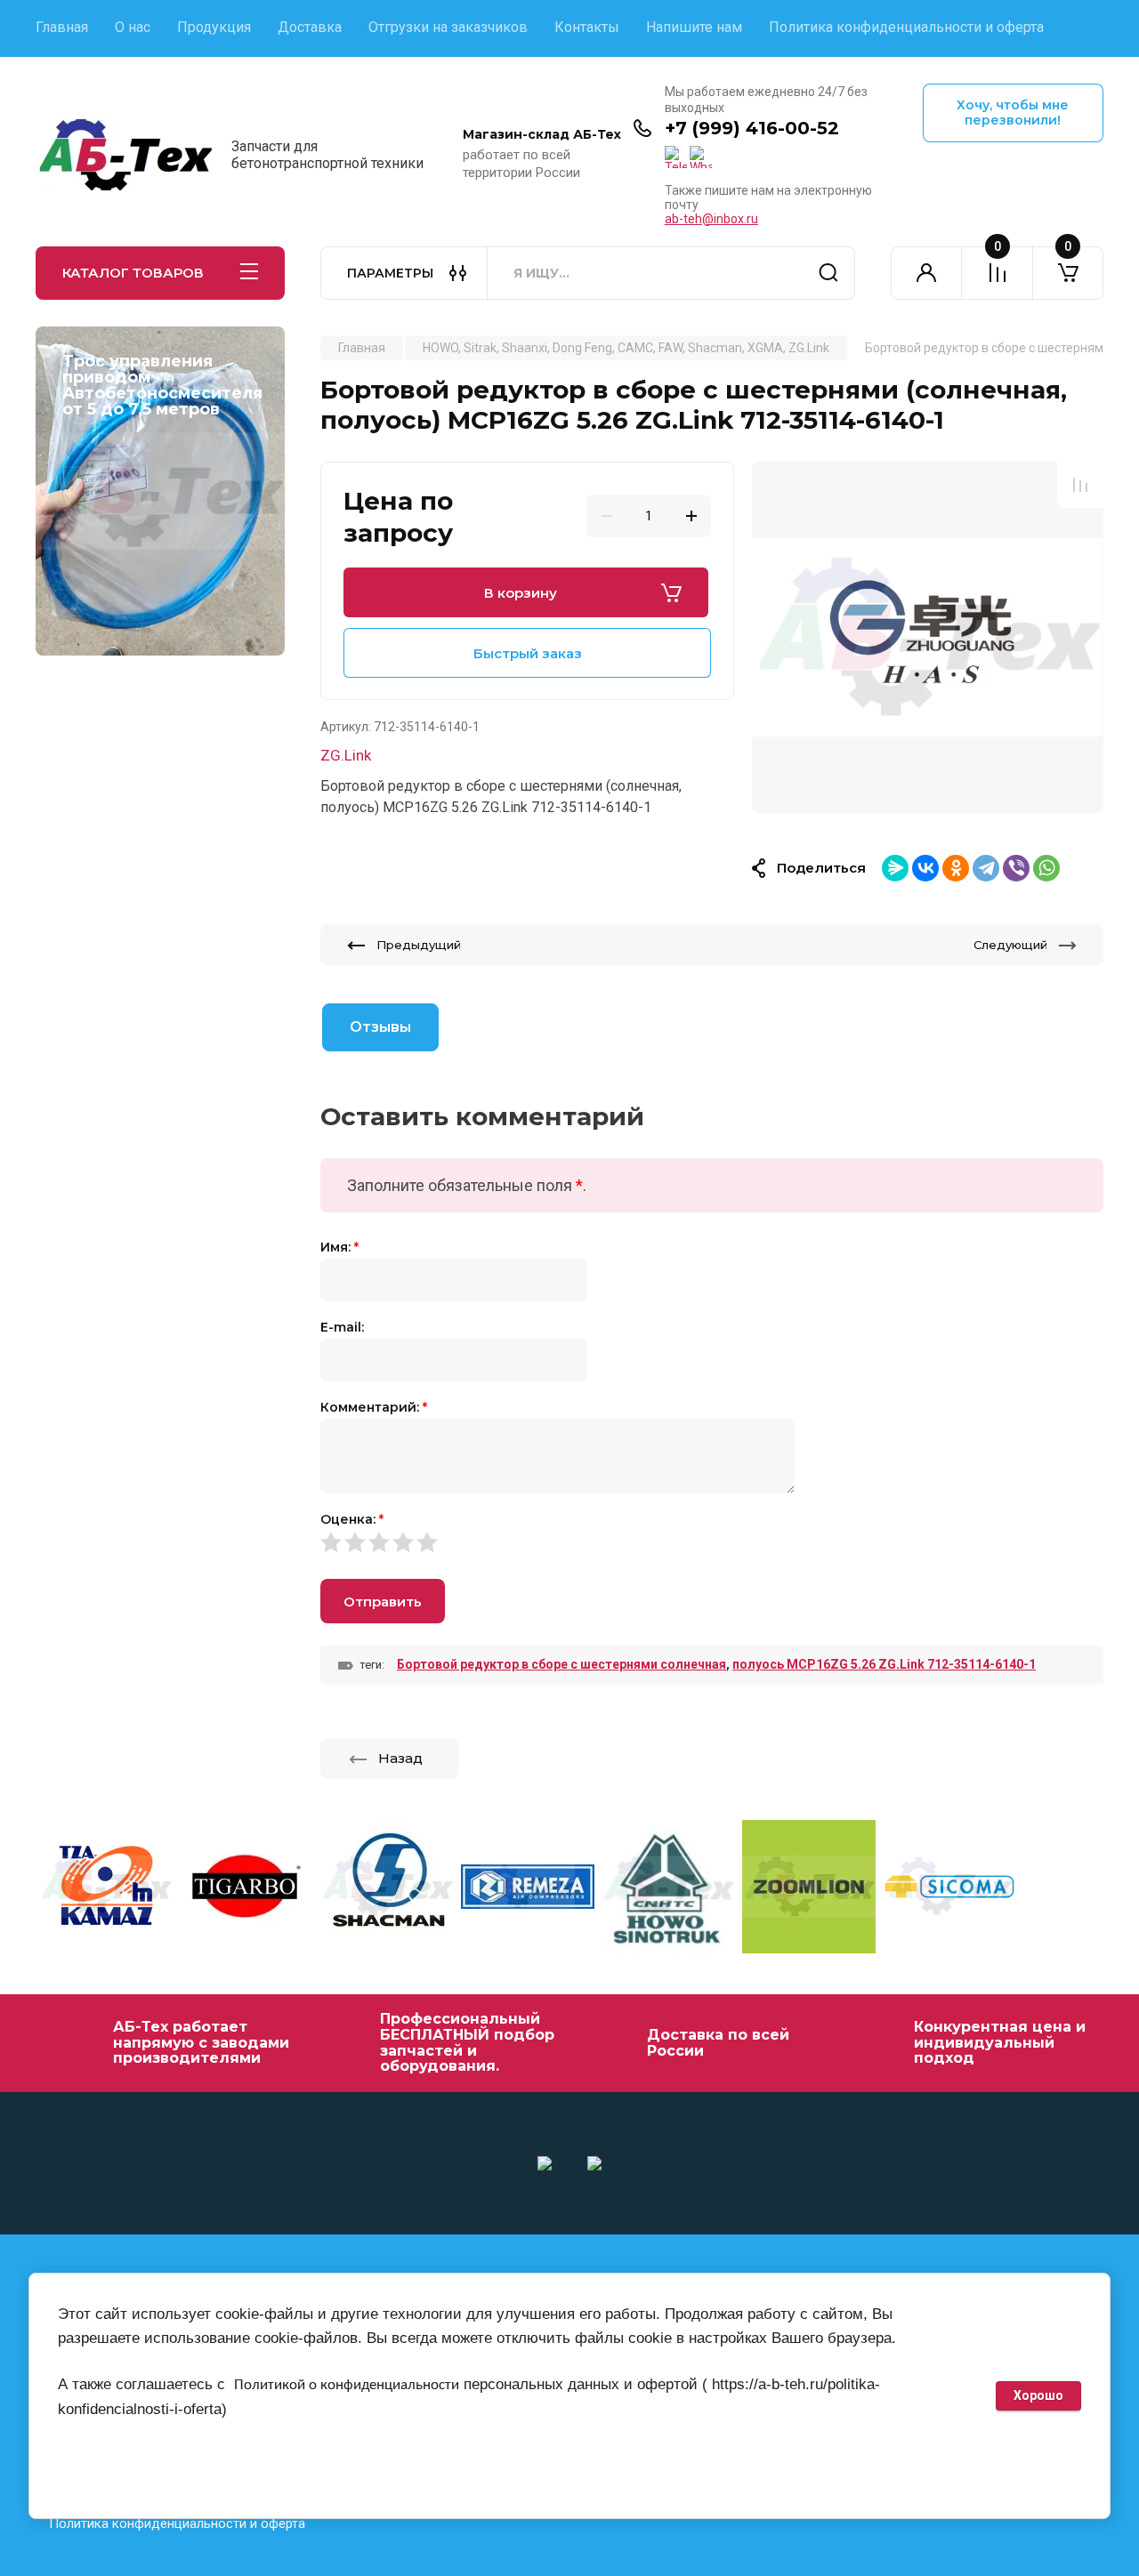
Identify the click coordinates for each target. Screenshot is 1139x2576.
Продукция (214, 27)
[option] (928, 637)
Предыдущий (419, 945)
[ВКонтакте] (925, 868)
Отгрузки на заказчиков (448, 27)
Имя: (339, 1247)
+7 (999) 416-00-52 (752, 128)
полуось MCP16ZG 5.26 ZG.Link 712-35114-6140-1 (884, 1664)
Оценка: (352, 1519)
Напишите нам (694, 27)
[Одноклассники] (956, 868)
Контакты (587, 27)
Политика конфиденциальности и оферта (906, 27)
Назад (400, 1758)
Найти (828, 273)
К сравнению (1080, 485)
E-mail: (342, 1327)
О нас (133, 27)
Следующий (1010, 945)
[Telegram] (986, 868)
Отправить (383, 1602)
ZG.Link (346, 755)
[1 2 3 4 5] (712, 1542)
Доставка (310, 27)
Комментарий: (374, 1407)
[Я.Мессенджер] (895, 868)
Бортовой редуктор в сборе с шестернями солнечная (561, 1664)
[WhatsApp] (1046, 868)
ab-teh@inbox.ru (711, 219)
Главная (62, 27)
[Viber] (1016, 868)
